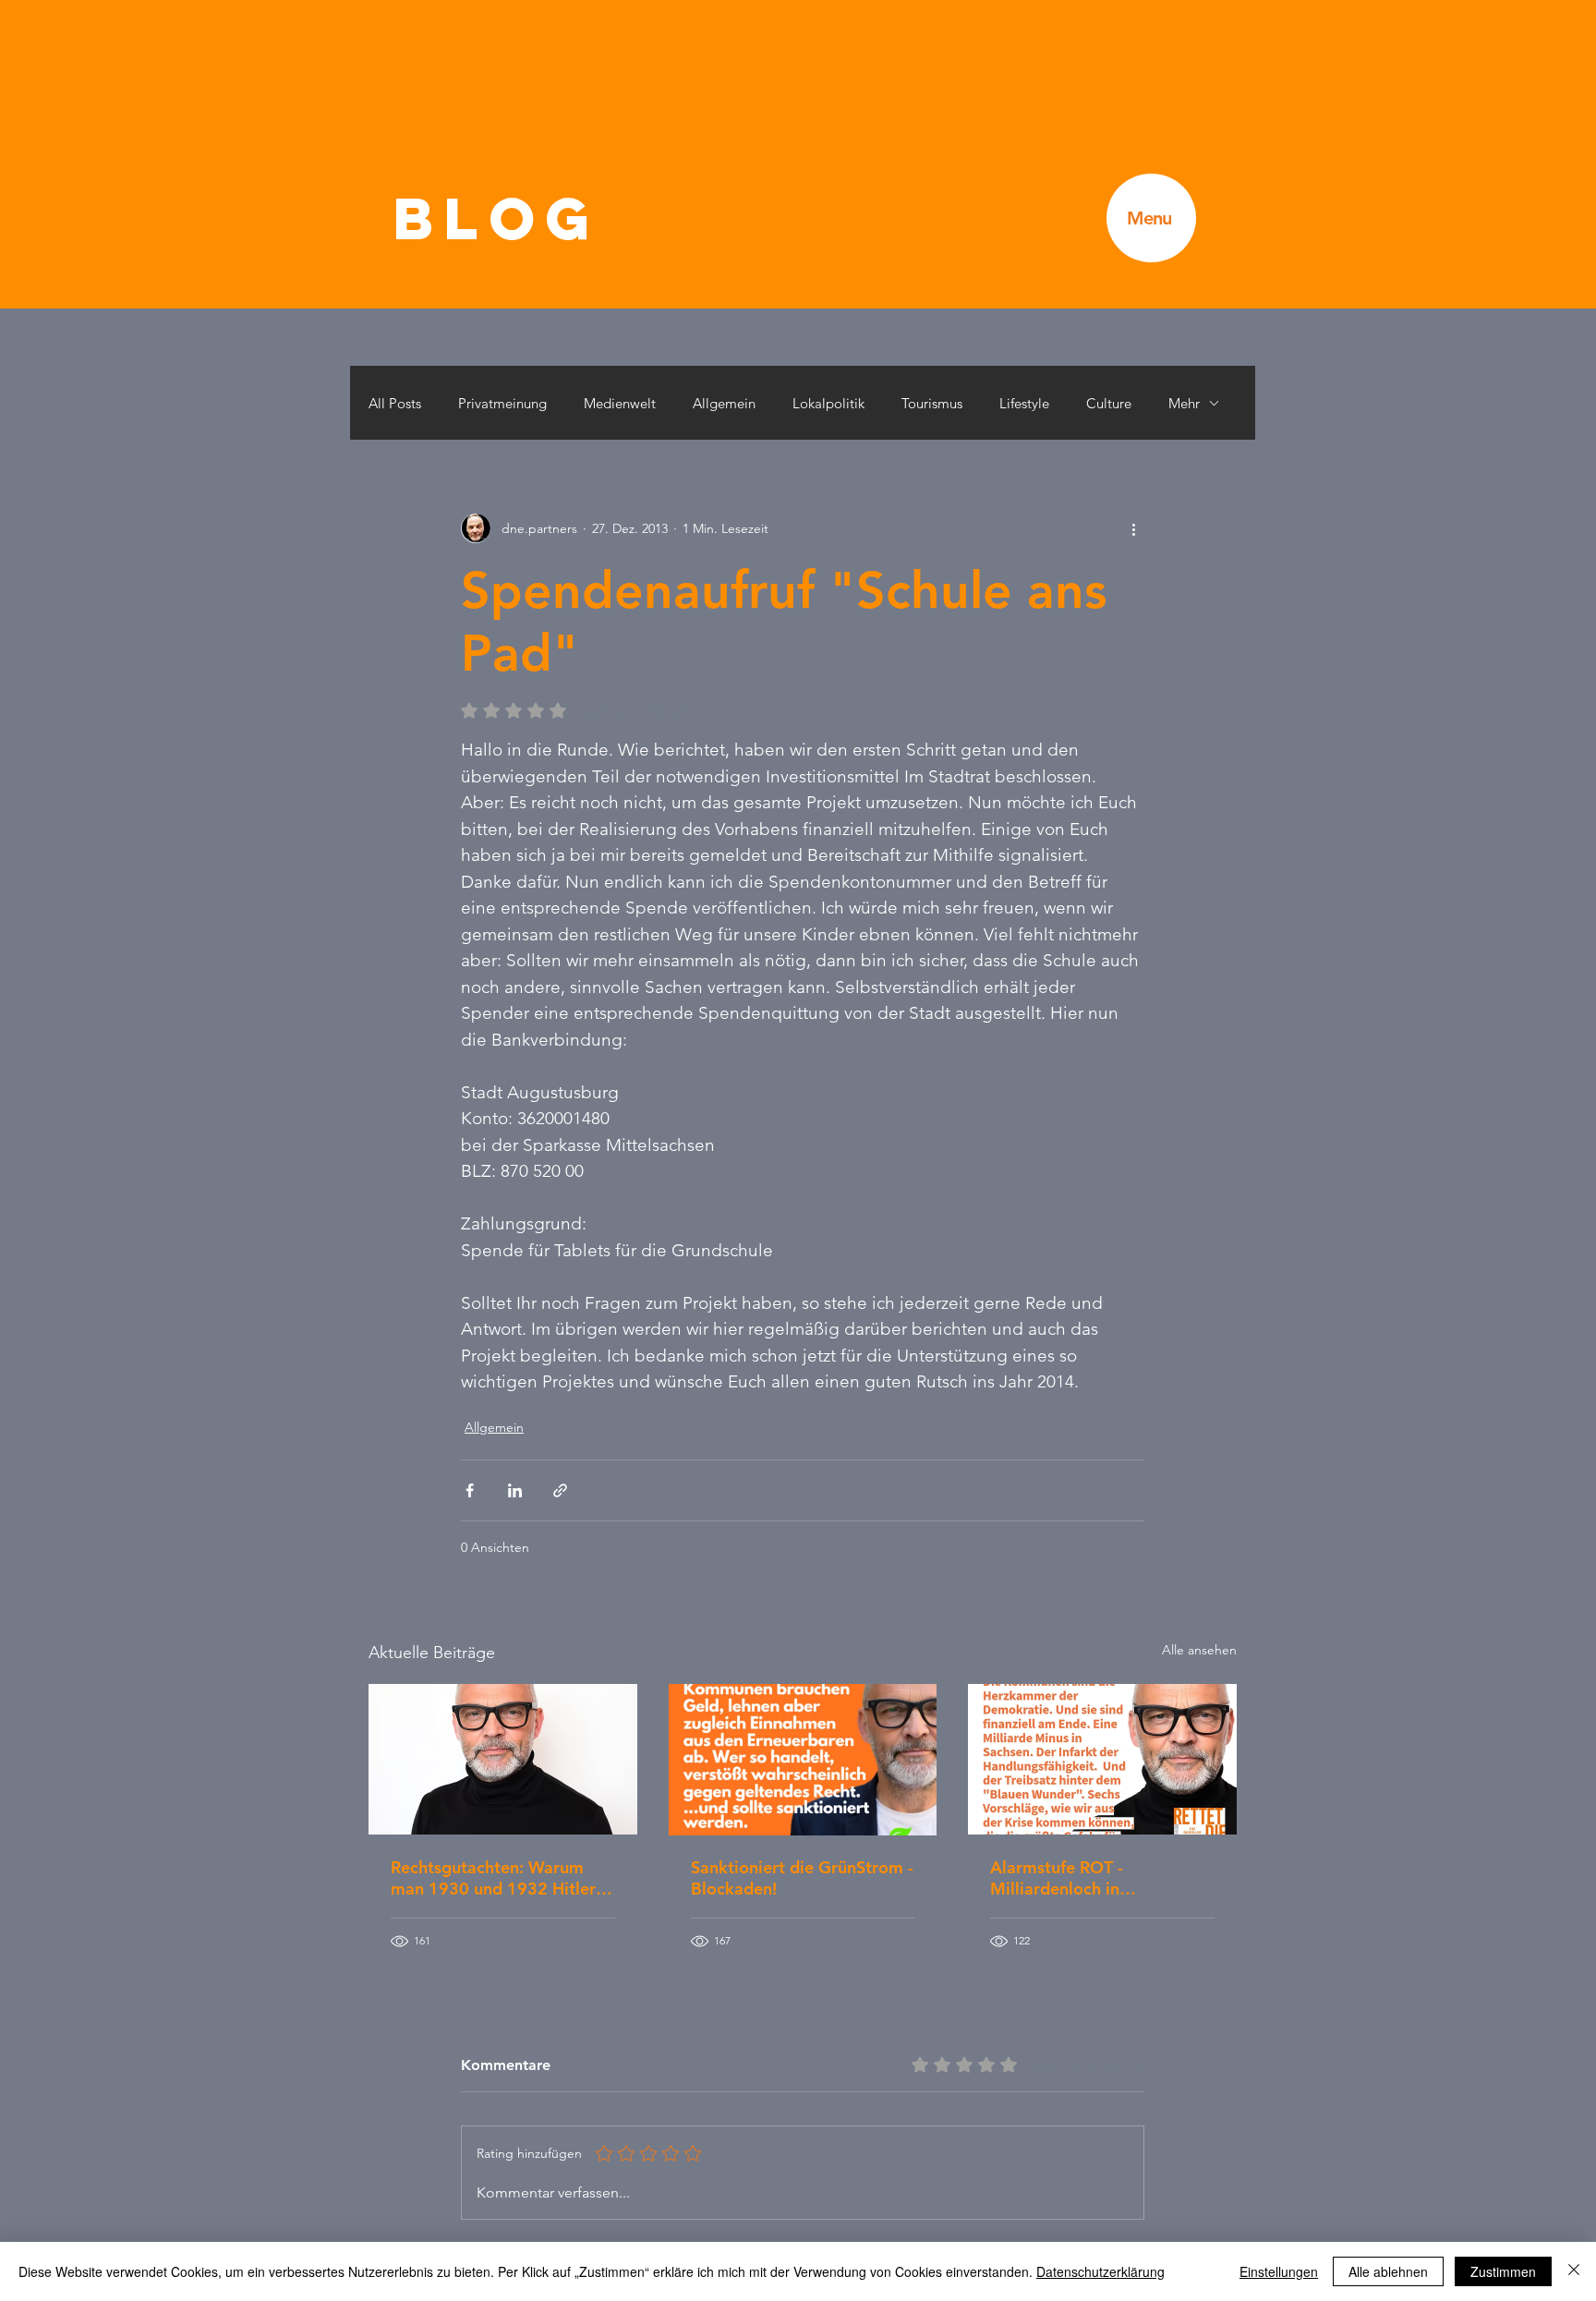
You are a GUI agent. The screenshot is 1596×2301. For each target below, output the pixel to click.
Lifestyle (1024, 403)
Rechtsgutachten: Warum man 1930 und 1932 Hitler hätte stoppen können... (493, 1878)
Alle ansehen (1199, 1650)
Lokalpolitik (828, 403)
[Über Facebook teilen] (470, 1490)
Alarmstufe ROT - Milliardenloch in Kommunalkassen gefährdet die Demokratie (1098, 1878)
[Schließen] (1574, 2271)
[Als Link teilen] (560, 1490)
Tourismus (932, 403)
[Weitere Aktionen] (1133, 528)
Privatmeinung (502, 403)
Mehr (1184, 403)
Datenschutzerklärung (1100, 2271)
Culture (1109, 403)
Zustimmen (1503, 2271)
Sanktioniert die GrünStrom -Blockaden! (802, 1878)
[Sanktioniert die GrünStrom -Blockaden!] (803, 1760)
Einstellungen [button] (1279, 2271)
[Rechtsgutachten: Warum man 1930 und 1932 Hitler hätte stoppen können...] (503, 1759)
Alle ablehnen (1388, 2271)
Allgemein (724, 403)
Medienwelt (620, 403)
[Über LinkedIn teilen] (515, 1490)
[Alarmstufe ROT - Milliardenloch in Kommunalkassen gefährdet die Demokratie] (1102, 1759)
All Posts (395, 403)
